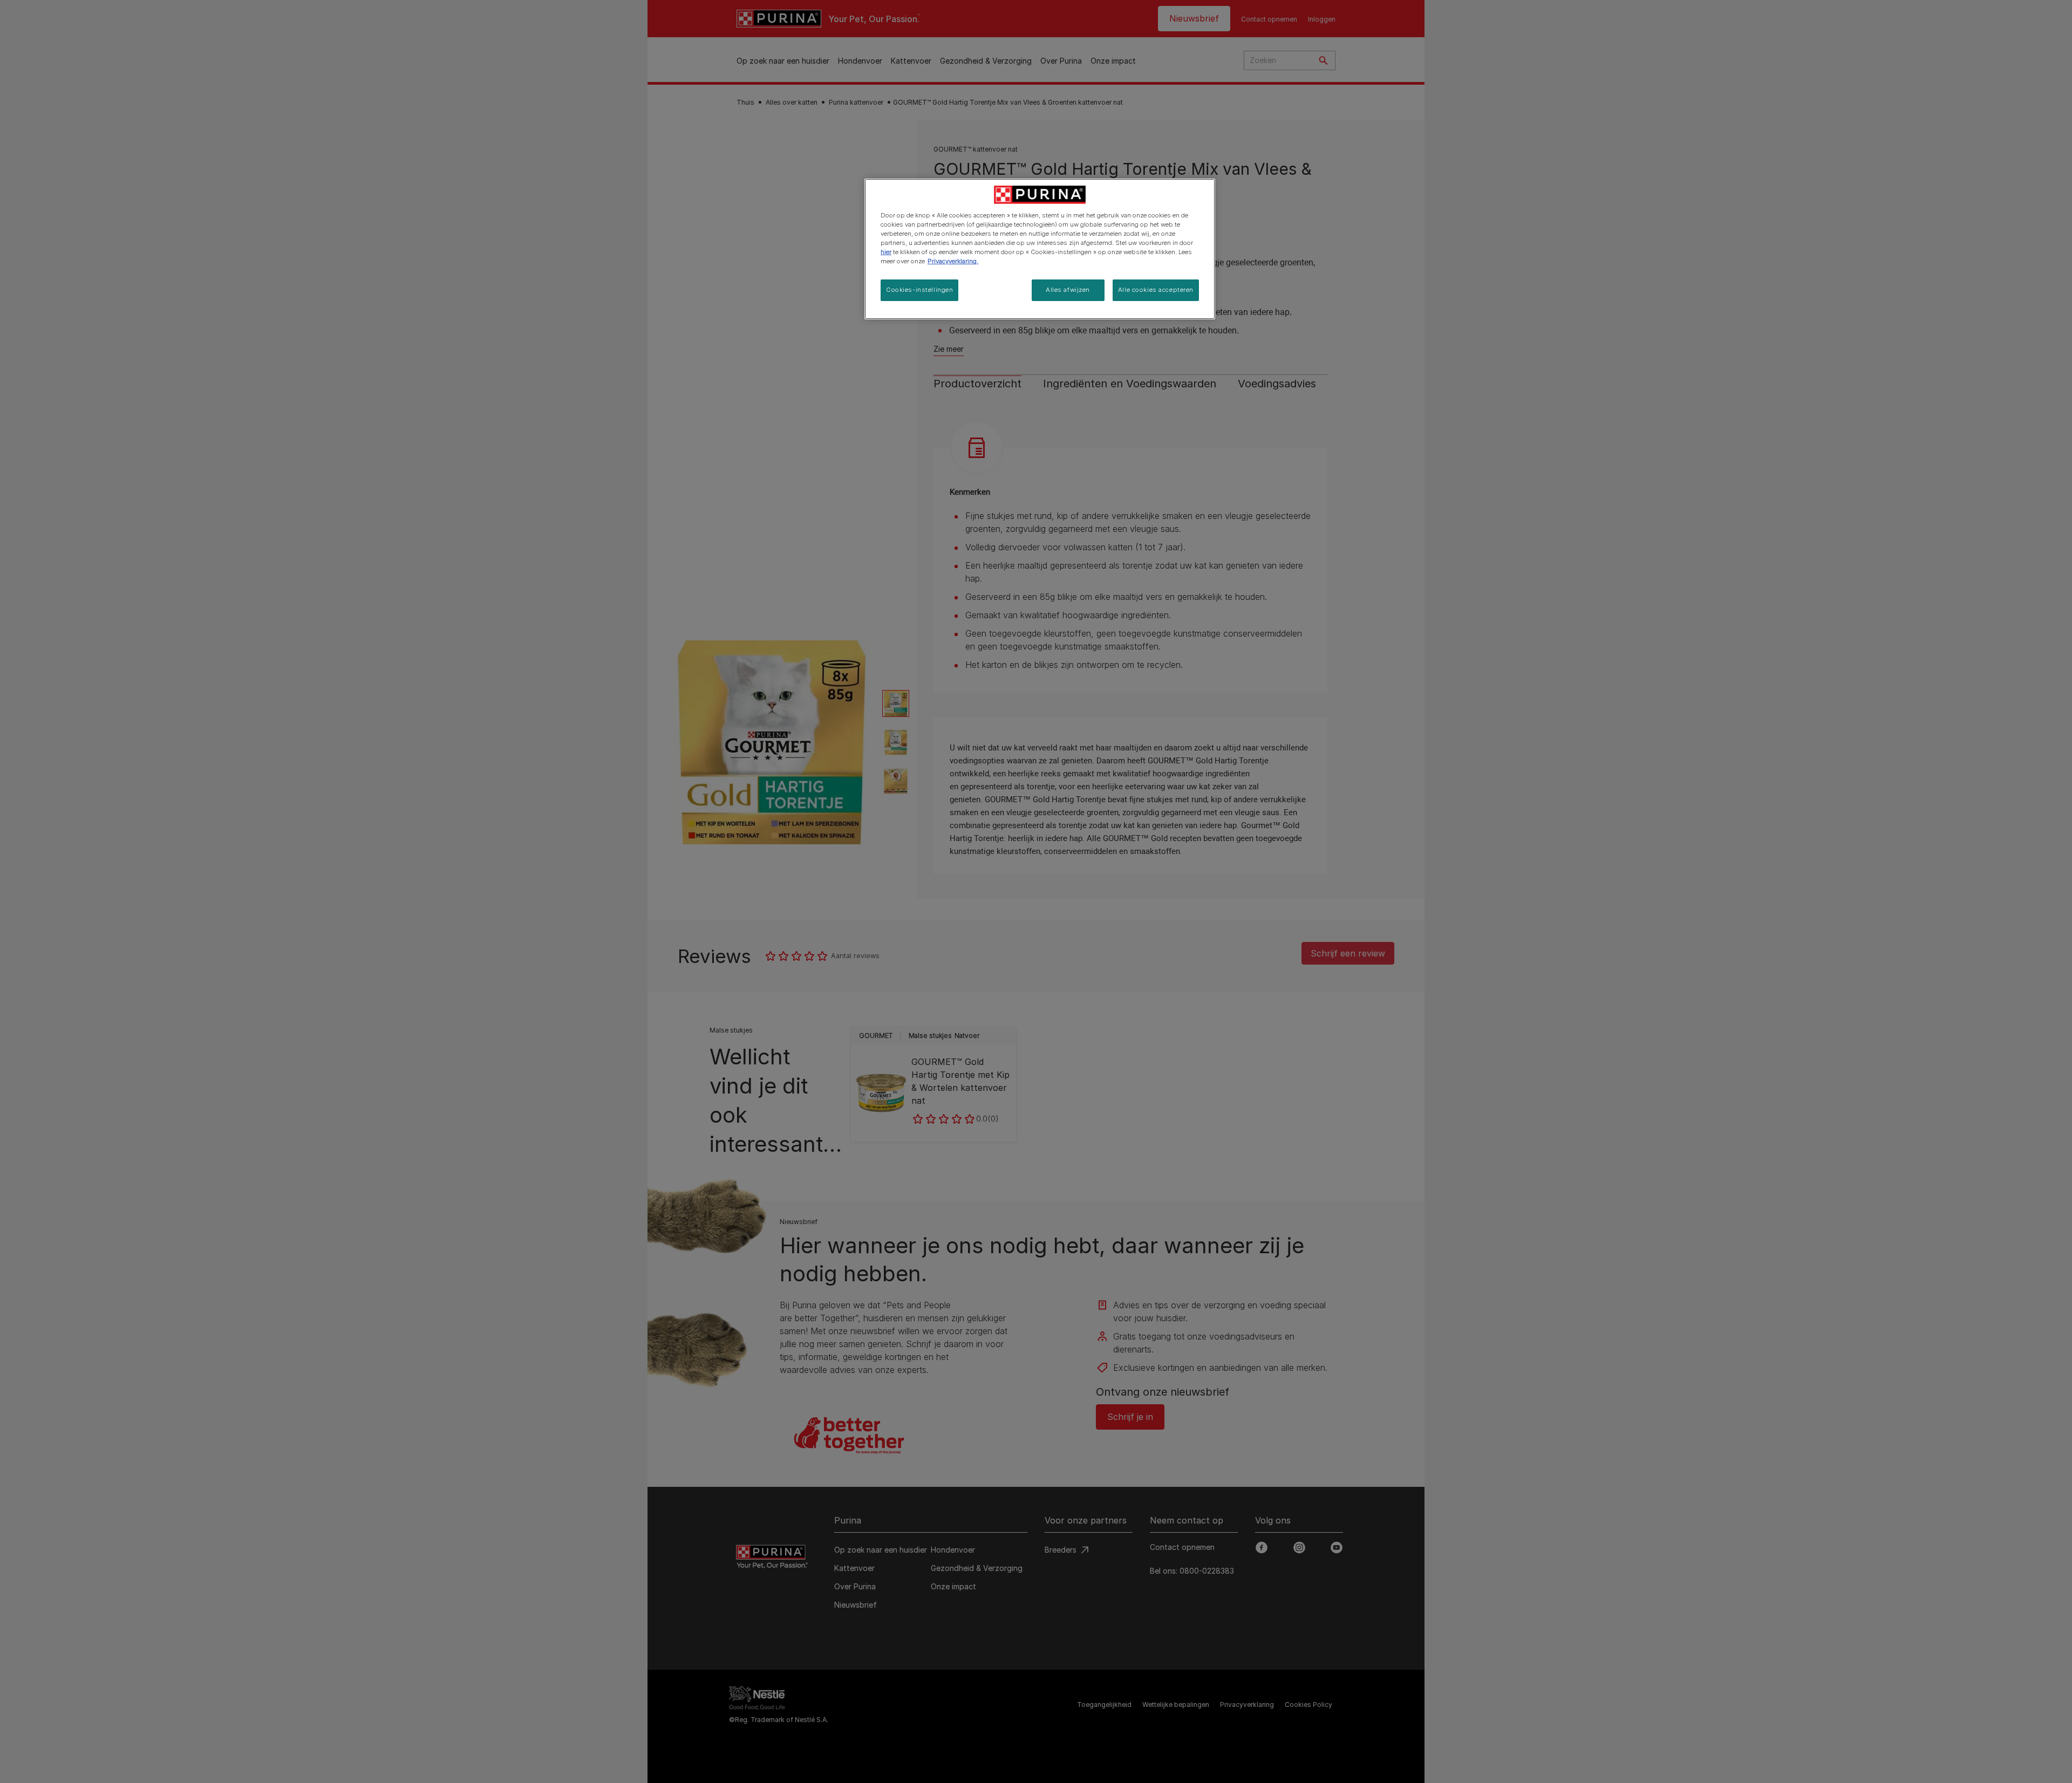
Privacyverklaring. (953, 261)
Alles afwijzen (1068, 290)
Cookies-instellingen (919, 290)
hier (886, 252)
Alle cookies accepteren (1156, 290)
